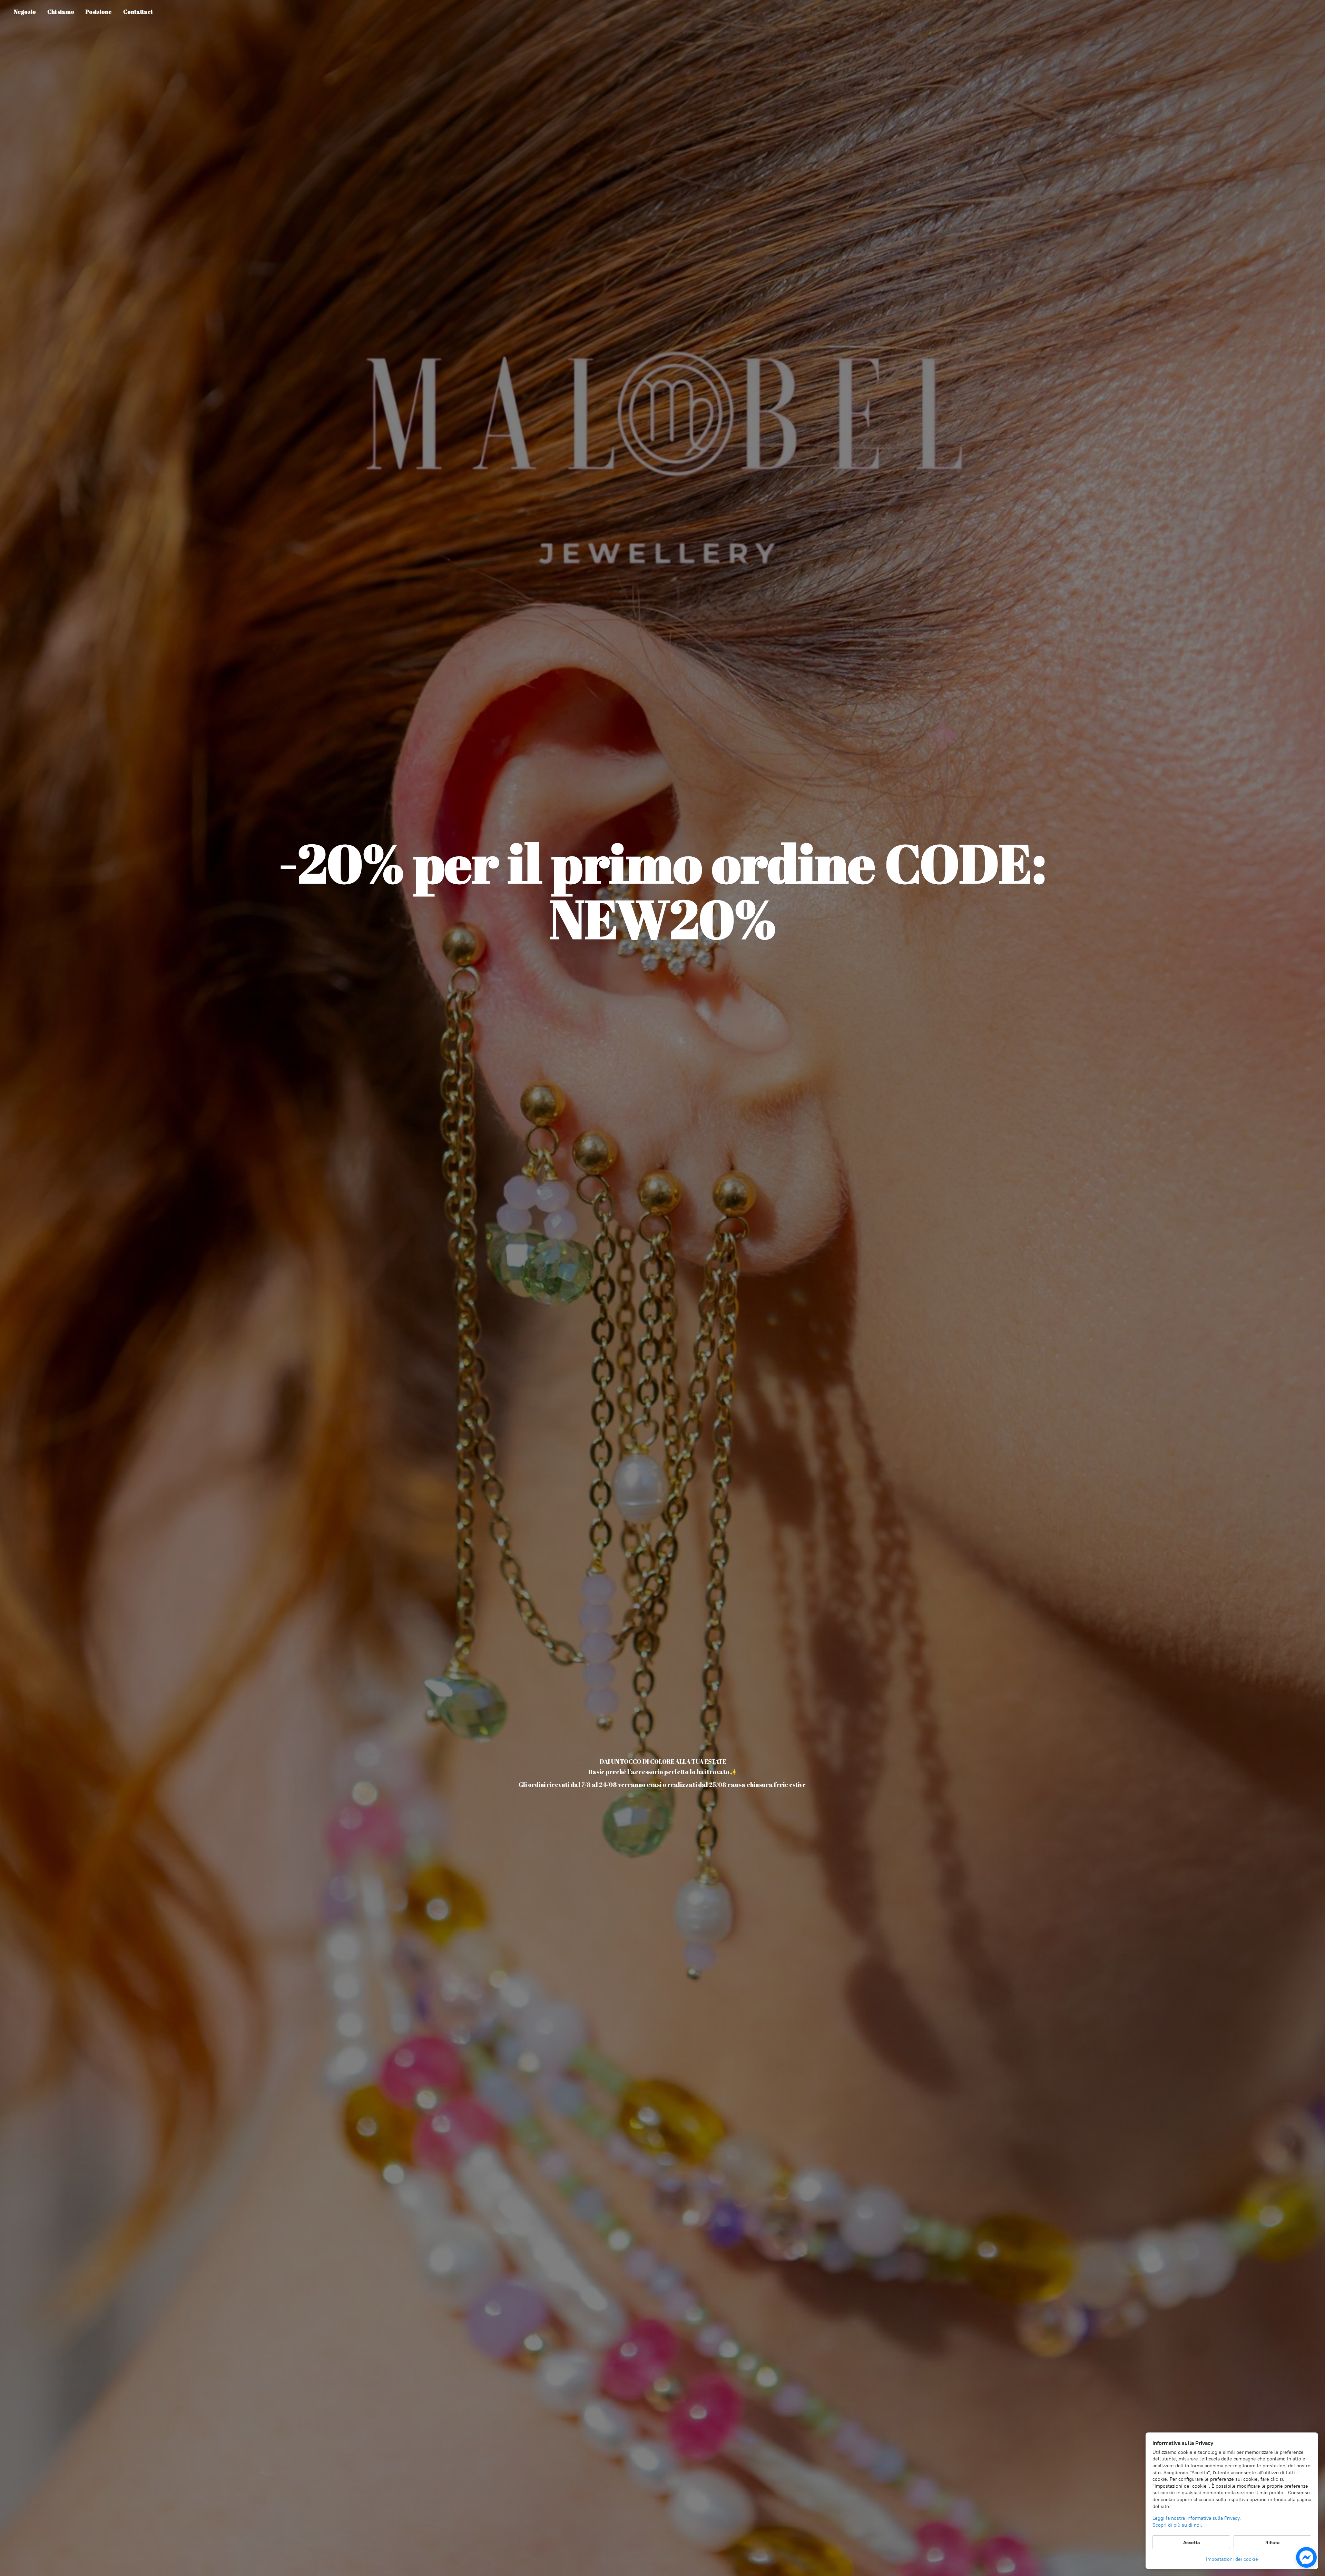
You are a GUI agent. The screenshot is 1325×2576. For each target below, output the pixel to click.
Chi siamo (61, 12)
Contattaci (138, 12)
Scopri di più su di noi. (1177, 2525)
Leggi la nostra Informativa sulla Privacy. (1197, 2518)
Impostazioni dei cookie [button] (1232, 2559)
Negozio (25, 12)
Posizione (99, 12)
